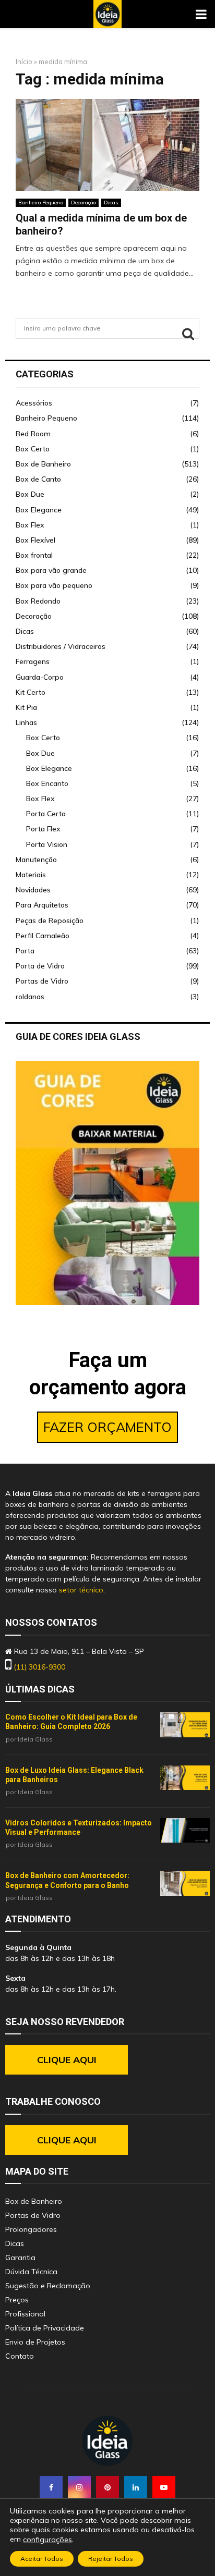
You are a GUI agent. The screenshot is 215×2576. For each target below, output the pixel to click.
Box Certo (33, 449)
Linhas (26, 722)
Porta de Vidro (40, 966)
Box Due (30, 494)
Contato (20, 2356)
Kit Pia (26, 707)
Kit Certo (31, 692)
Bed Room (33, 434)
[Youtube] (164, 2487)
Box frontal (34, 555)
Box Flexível (35, 540)
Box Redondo (38, 601)
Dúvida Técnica (31, 2272)
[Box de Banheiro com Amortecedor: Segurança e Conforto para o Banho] (185, 1883)
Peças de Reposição (50, 921)
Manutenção (36, 860)
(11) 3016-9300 (39, 1667)
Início (24, 62)
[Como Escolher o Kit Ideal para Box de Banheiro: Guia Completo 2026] (185, 1725)
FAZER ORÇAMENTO (107, 1427)
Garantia (20, 2258)
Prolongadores (31, 2229)
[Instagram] (79, 2487)
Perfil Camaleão (43, 936)
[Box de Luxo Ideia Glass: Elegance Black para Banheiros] (185, 1778)
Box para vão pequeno (54, 585)
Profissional (25, 2314)
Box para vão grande (51, 570)
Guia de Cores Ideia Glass (78, 1036)
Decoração (83, 203)
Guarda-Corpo (40, 677)
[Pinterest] (107, 2487)
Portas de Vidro (42, 981)
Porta (25, 951)
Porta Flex (43, 829)
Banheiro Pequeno (41, 203)
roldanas (30, 997)
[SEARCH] (188, 334)
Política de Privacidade (45, 2328)
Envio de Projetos (35, 2342)
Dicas (111, 203)
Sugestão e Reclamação (48, 2286)
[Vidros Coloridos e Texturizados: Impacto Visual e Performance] (185, 1831)
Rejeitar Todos (111, 2559)
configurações (47, 2540)
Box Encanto (47, 783)
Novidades (33, 890)
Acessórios (34, 403)
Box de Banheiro (43, 464)
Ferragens (33, 661)
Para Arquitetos (42, 905)
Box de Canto (38, 479)
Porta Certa (46, 814)
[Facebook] (51, 2487)
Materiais (31, 875)
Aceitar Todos (42, 2559)
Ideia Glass (35, 1739)
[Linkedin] (136, 2487)
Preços (17, 2300)
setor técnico (81, 1590)
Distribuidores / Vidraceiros (61, 646)
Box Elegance (39, 510)
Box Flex (30, 525)
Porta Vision (47, 844)
